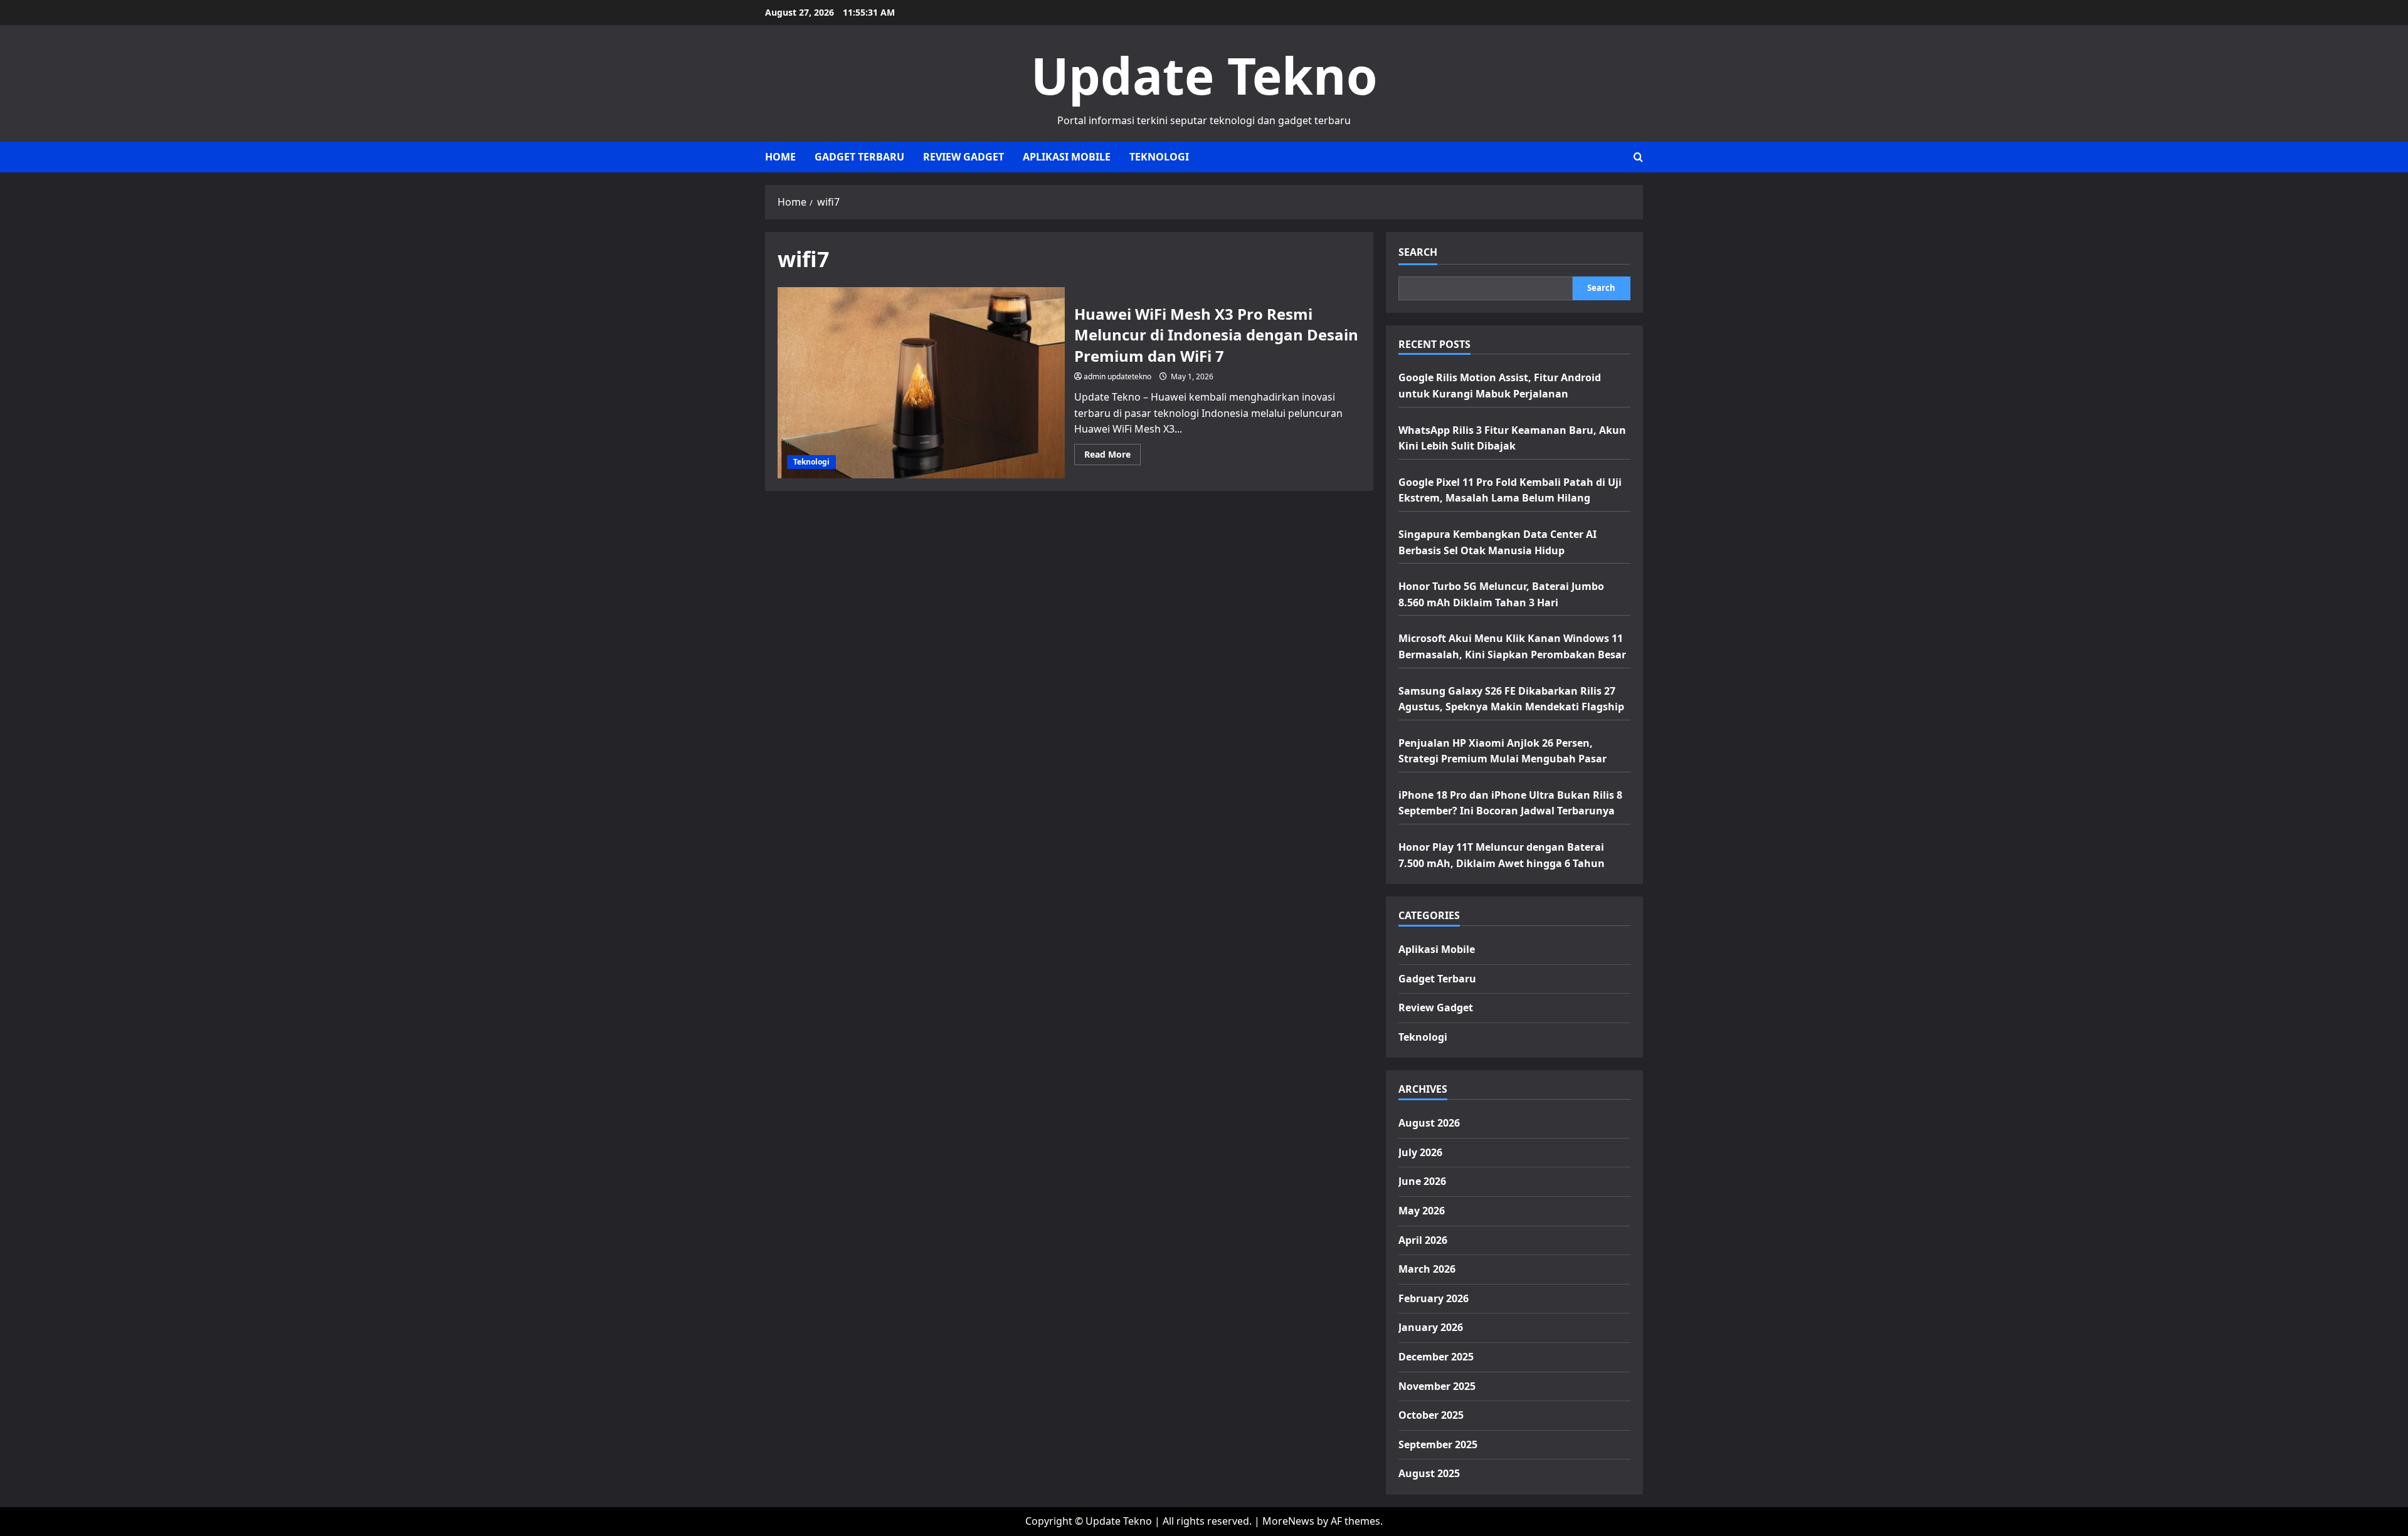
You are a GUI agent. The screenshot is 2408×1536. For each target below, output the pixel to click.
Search (1418, 252)
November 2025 (1437, 1386)
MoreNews (1288, 1521)
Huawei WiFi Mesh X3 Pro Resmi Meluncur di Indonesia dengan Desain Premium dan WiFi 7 (921, 383)
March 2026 (1427, 1269)
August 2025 (1429, 1473)
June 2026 (1422, 1181)
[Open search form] (1638, 157)
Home (780, 157)
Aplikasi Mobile (1067, 157)
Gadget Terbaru (859, 157)
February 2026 (1434, 1298)
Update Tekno (1204, 75)
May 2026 (1422, 1211)
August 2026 (1429, 1123)
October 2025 (1431, 1415)
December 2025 (1436, 1357)
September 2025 (1438, 1444)
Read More (1112, 456)
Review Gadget (964, 157)
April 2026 (1423, 1240)
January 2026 (1431, 1327)
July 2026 (1420, 1152)
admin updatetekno (1117, 376)
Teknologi (1159, 157)
